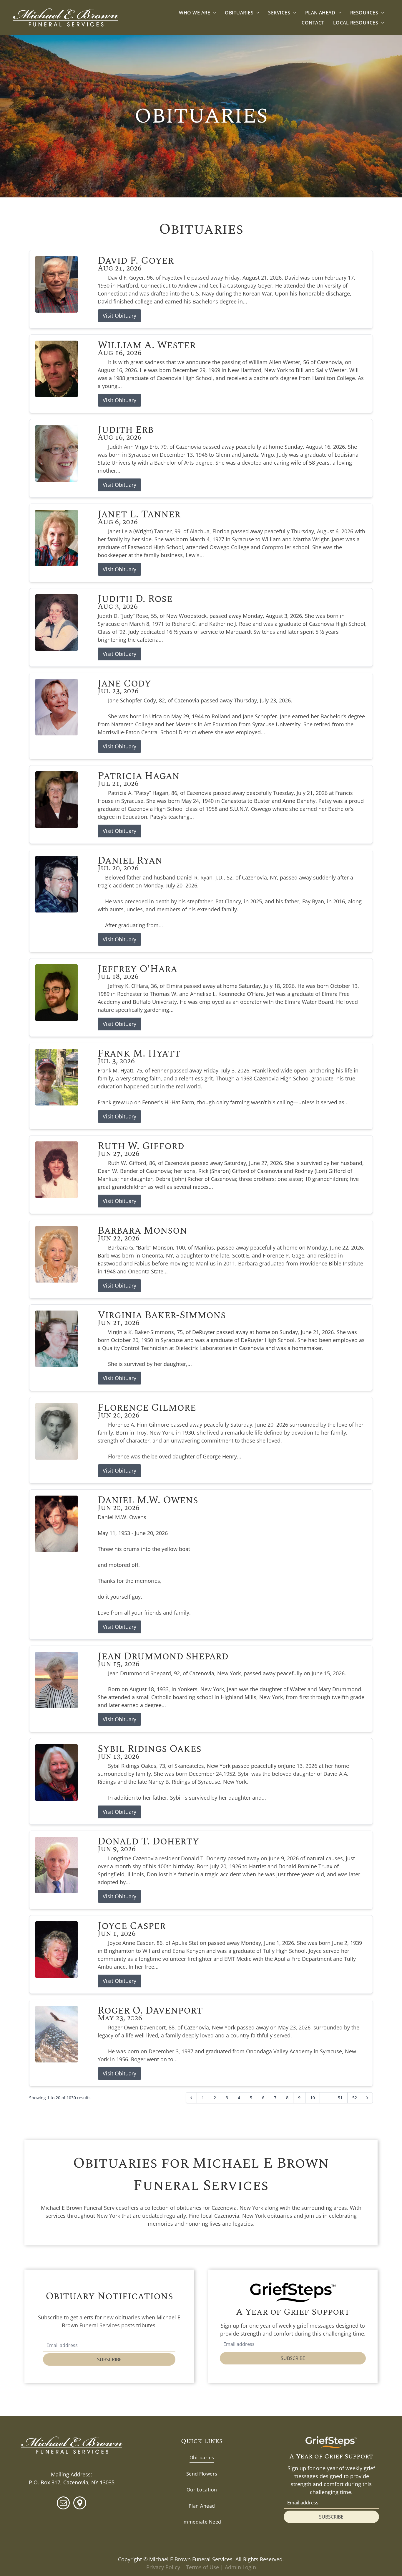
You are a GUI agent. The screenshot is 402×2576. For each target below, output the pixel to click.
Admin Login (240, 2567)
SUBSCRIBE (109, 2359)
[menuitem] (197, 13)
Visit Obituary (119, 316)
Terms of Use (202, 2567)
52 (355, 2098)
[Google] (80, 2504)
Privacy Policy (163, 2567)
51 (340, 2098)
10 (313, 2098)
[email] (63, 2504)
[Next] (367, 2098)
